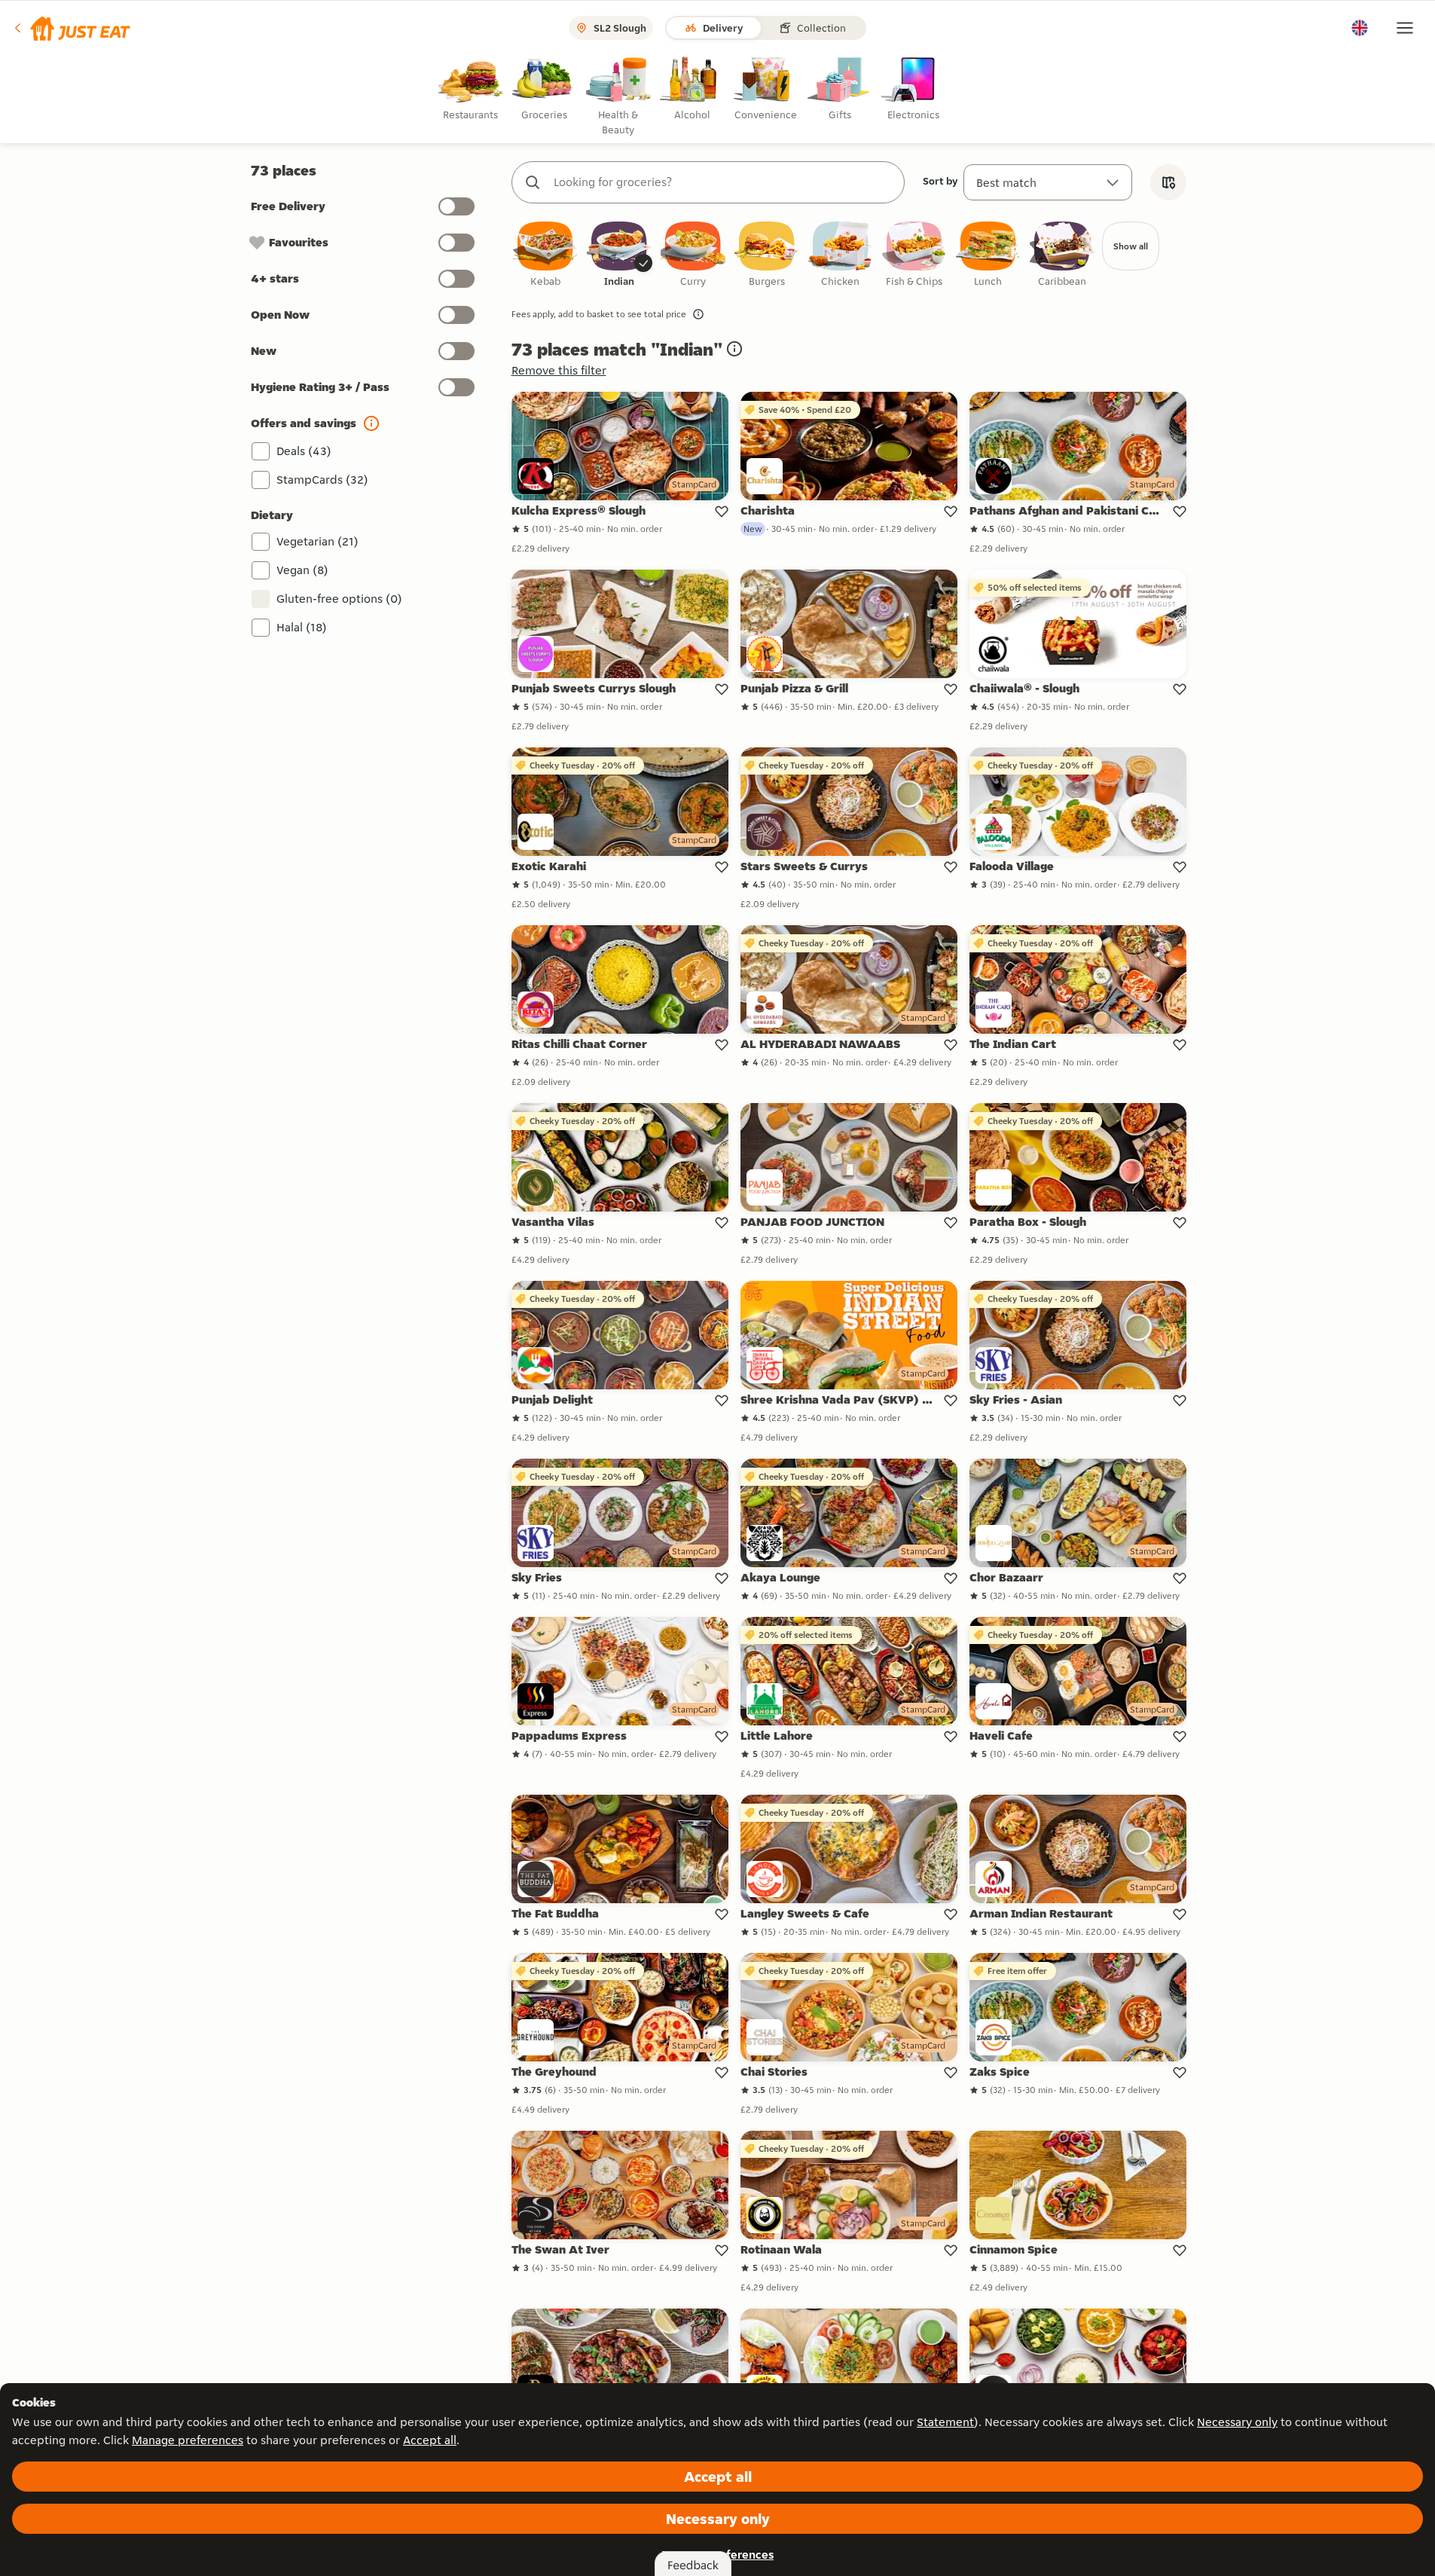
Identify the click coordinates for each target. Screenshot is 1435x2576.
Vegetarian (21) (318, 541)
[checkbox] (545, 255)
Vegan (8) (302, 570)
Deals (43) (304, 451)
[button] (71, 28)
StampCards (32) (322, 480)
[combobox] (723, 182)
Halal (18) (302, 627)
